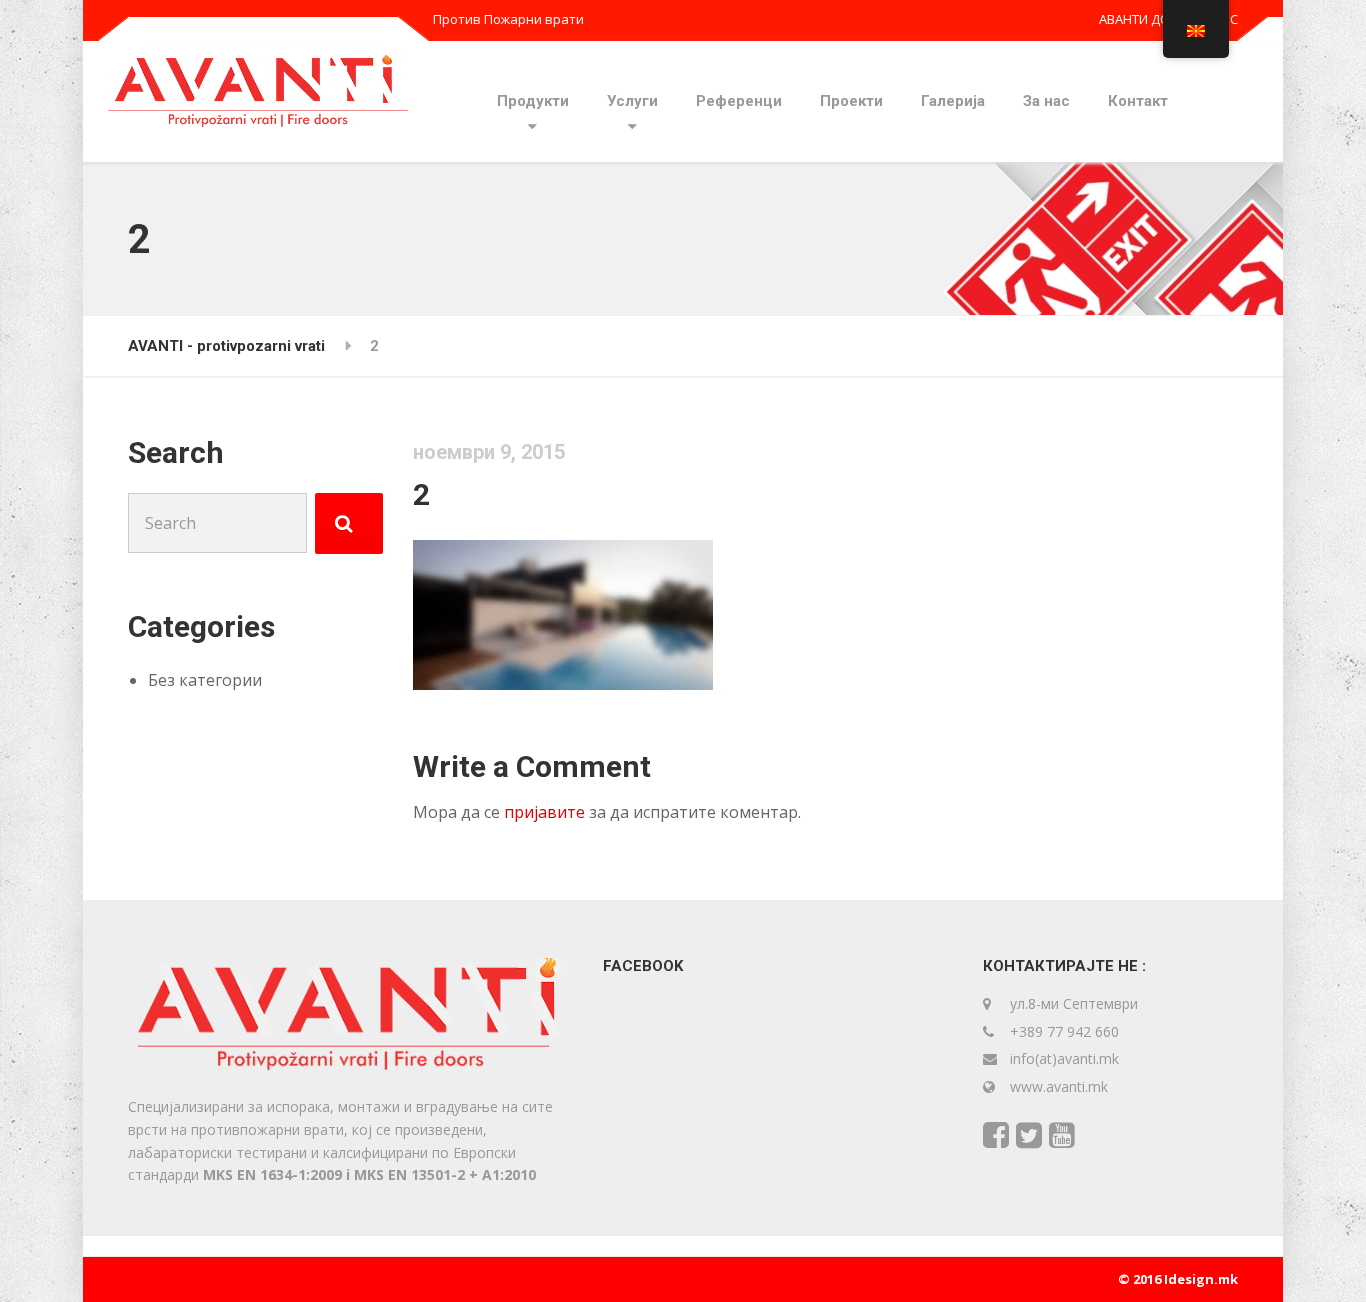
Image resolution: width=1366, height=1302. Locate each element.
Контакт (1138, 101)
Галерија (953, 101)
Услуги (632, 101)
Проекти (851, 101)
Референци (739, 101)
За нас (1046, 101)
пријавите (544, 812)
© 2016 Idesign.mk (1178, 1279)
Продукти (533, 101)
